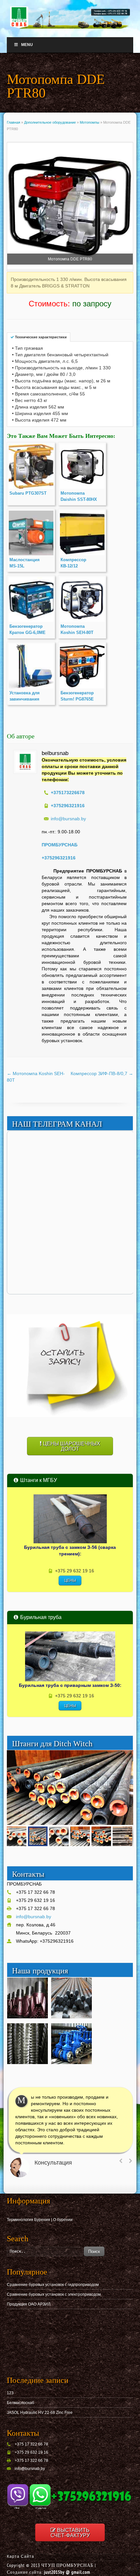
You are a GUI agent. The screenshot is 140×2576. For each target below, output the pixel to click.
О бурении (63, 2220)
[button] (127, 1756)
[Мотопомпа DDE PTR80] (70, 207)
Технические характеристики (41, 337)
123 (10, 2393)
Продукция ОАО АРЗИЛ (29, 2304)
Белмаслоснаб (21, 2403)
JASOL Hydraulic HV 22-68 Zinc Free (40, 2413)
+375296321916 (59, 858)
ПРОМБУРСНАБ (60, 845)
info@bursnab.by (68, 819)
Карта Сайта (21, 2556)
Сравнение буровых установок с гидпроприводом (53, 2285)
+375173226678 (68, 793)
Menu (27, 45)
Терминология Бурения (28, 2220)
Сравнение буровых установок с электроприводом (54, 2294)
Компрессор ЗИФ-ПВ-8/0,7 (102, 1073)
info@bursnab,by (30, 2469)
